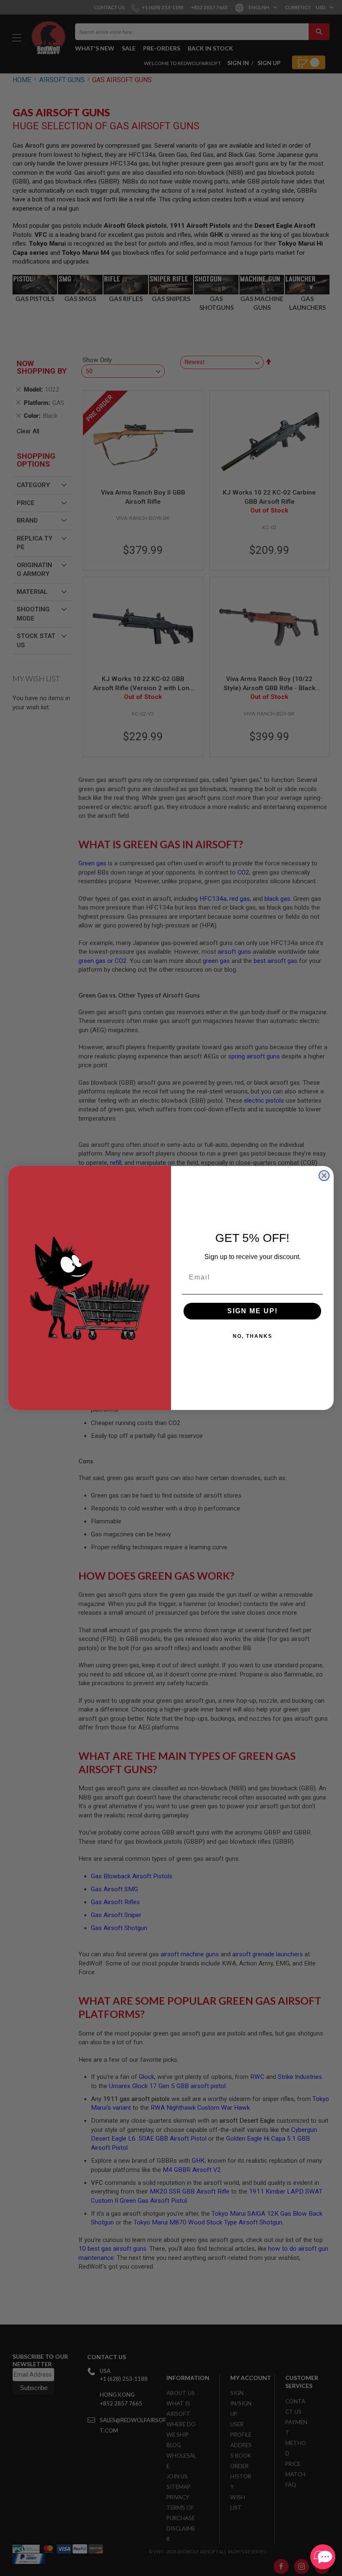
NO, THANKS (253, 1336)
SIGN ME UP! (253, 1311)
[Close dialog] (324, 1176)
